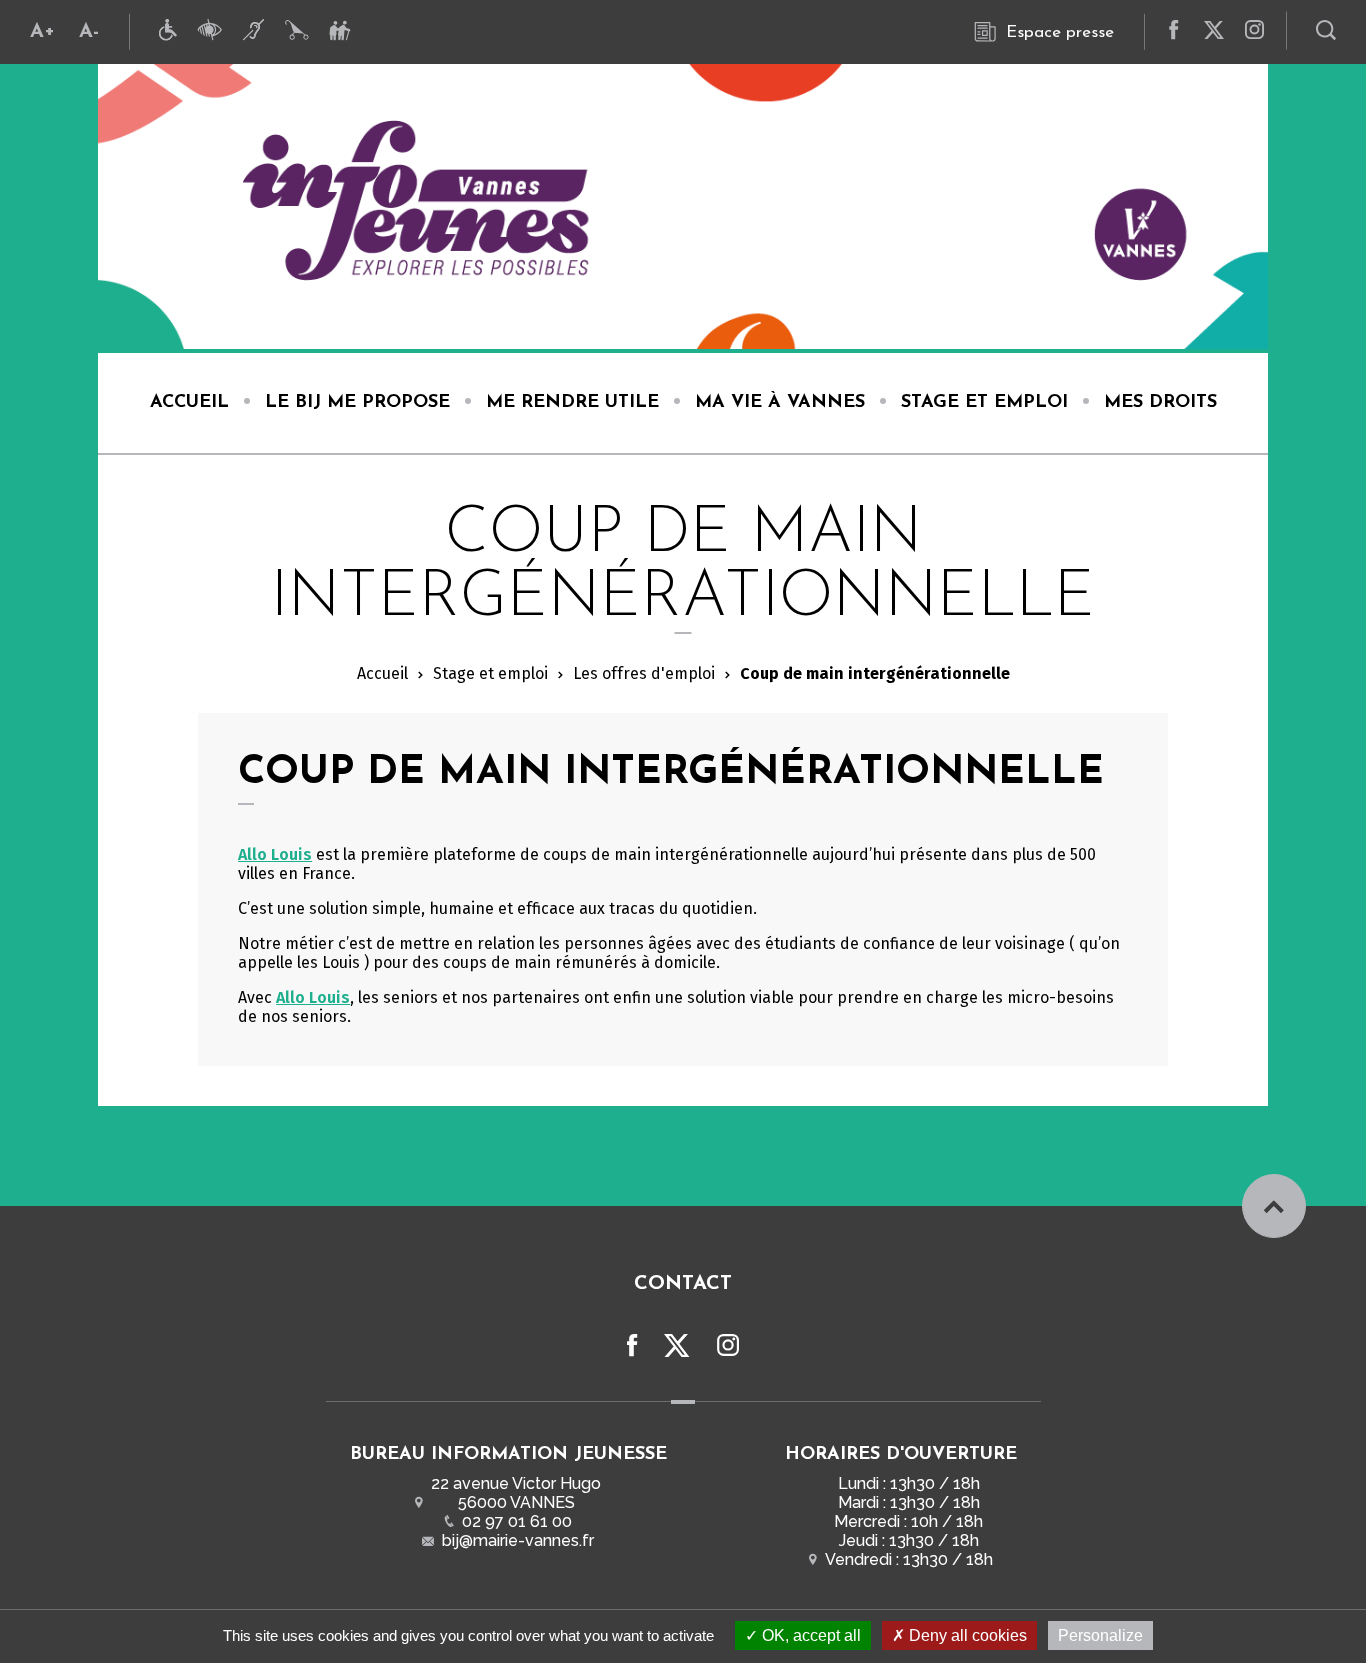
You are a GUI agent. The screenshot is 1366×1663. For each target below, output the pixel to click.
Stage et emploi (490, 673)
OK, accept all (809, 1635)
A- (89, 32)
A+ (42, 32)
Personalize (1100, 1635)
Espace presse (1060, 32)
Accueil (382, 673)
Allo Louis (275, 854)
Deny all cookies (966, 1635)
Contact (683, 1284)
